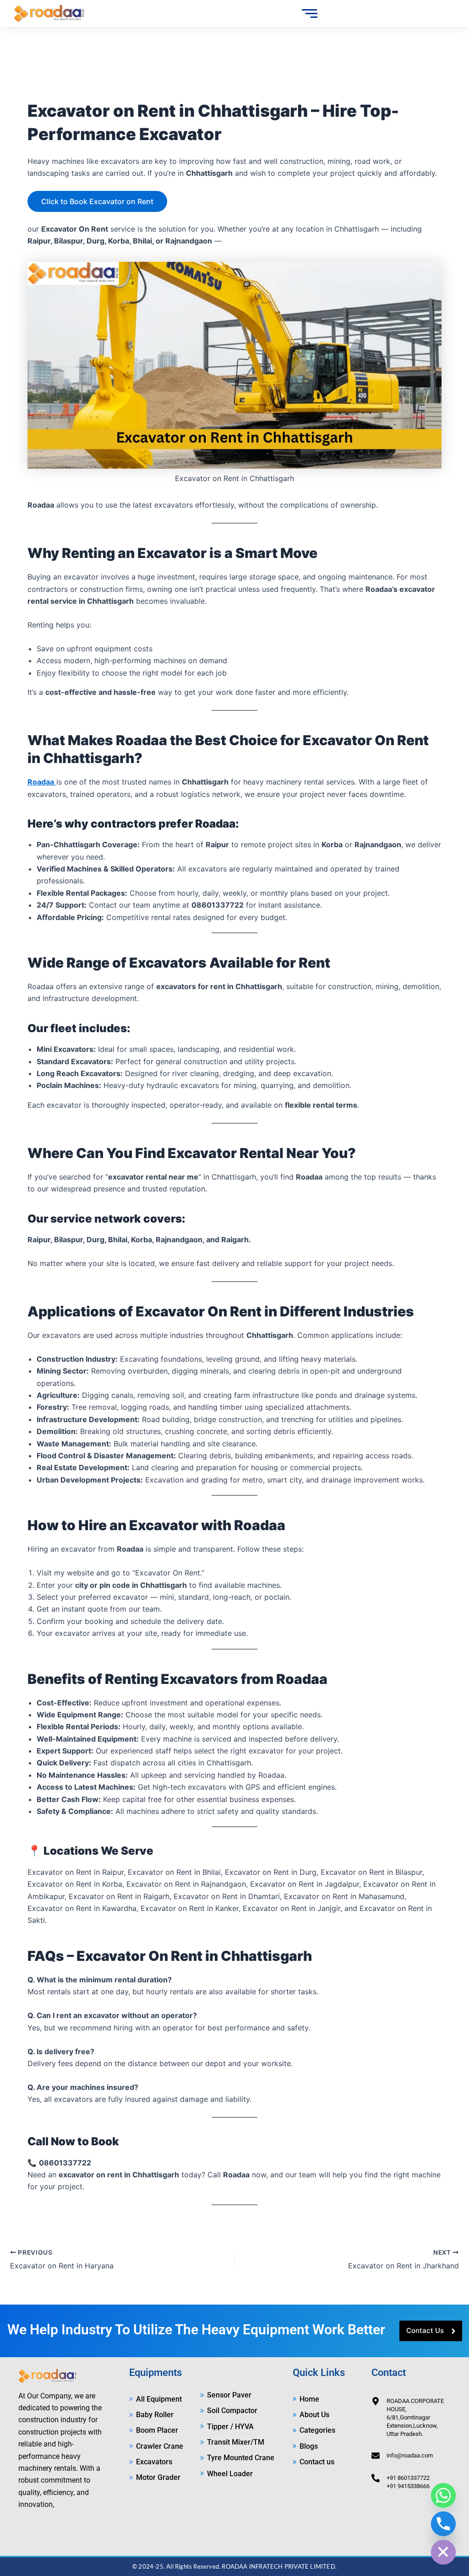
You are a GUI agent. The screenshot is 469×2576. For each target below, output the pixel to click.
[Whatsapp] (443, 2495)
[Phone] (443, 2524)
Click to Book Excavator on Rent (97, 201)
